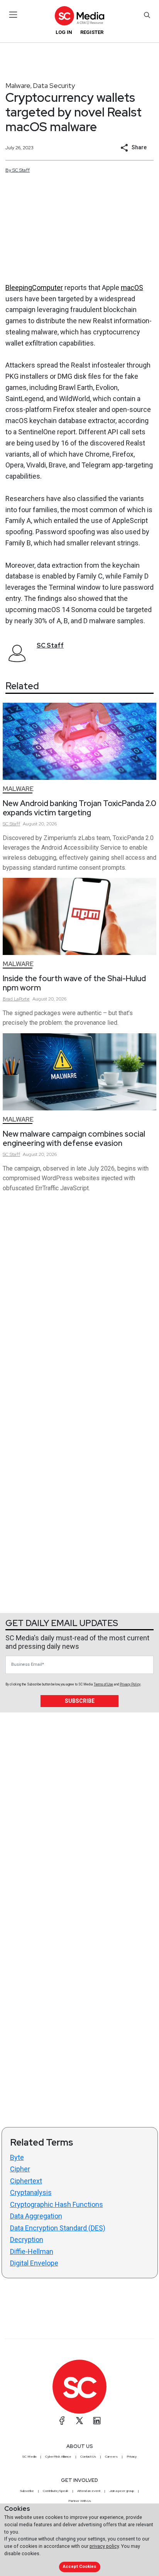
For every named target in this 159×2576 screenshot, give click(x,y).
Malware (18, 85)
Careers (111, 2456)
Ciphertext (26, 2181)
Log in (64, 32)
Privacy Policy (130, 1684)
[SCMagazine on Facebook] (62, 2421)
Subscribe (80, 1701)
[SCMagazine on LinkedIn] (97, 2421)
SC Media (29, 2456)
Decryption (27, 2239)
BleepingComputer (34, 288)
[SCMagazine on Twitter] (79, 2421)
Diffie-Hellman (32, 2251)
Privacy (132, 2456)
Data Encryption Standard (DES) (58, 2228)
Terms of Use (103, 1684)
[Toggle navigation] (13, 15)
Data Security (54, 85)
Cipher (20, 2169)
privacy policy (104, 2546)
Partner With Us (80, 2501)
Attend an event (89, 2491)
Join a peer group (122, 2491)
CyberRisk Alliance (58, 2456)
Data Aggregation (36, 2216)
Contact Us (88, 2456)
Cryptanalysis (31, 2192)
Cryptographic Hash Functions (57, 2204)
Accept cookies (79, 2567)
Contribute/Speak (56, 2491)
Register (92, 32)
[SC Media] (79, 16)
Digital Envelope (34, 2263)
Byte (17, 2157)
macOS (132, 288)
